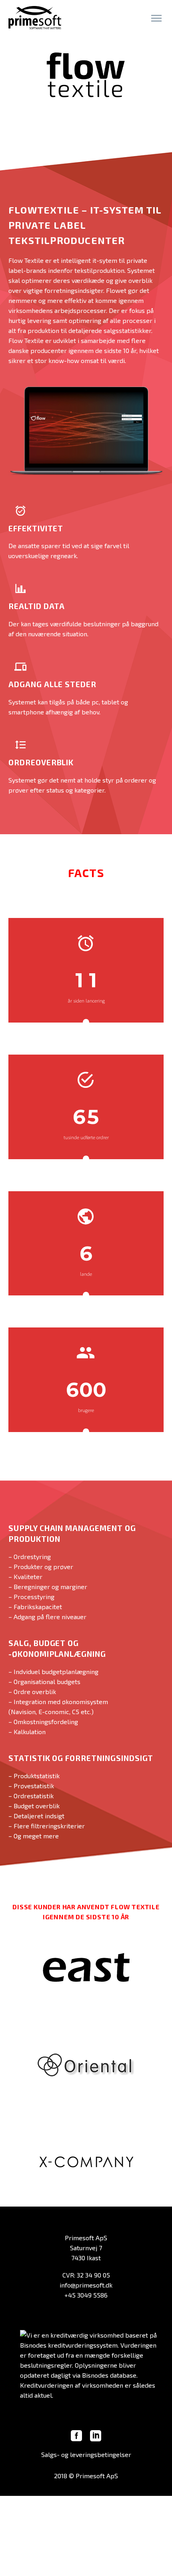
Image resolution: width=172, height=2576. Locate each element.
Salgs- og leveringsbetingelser (86, 2454)
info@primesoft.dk (86, 2285)
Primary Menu (156, 18)
